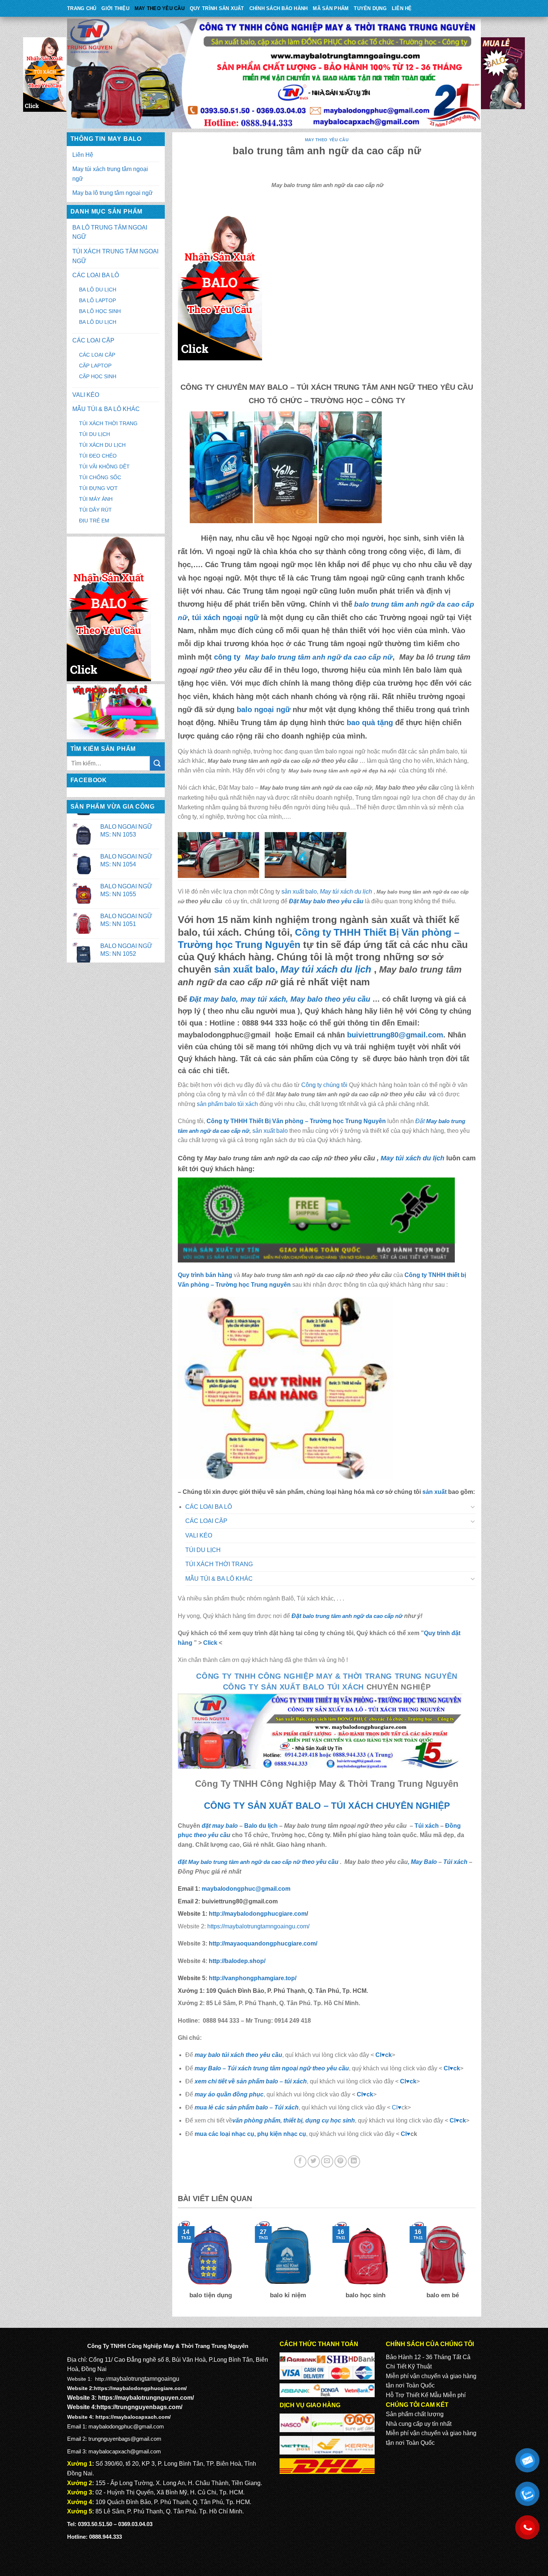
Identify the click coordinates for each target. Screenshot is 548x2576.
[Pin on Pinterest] (341, 2161)
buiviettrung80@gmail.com (395, 1035)
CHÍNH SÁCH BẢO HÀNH (279, 8)
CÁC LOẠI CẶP (93, 340)
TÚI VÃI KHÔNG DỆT (104, 467)
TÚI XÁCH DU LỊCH (102, 445)
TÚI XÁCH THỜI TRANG (108, 423)
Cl (403, 2081)
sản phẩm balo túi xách (227, 1104)
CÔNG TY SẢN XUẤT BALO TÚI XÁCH (295, 1687)
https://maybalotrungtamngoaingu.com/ (258, 1926)
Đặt (347, 1616)
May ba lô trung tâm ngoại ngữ (113, 193)
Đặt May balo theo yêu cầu (326, 901)
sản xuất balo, (327, 892)
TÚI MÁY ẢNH (96, 499)
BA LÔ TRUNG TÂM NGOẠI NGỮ (110, 232)
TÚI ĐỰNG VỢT (98, 488)
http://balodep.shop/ (236, 1961)
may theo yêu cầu (160, 8)
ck (413, 2081)
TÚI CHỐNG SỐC (100, 477)
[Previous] (176, 2265)
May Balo (424, 1862)
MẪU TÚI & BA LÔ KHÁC (106, 409)
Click (210, 1643)
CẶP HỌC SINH (98, 376)
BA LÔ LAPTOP (97, 300)
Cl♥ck (384, 2055)
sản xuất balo (271, 1131)
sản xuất (434, 1492)
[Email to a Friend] (327, 2161)
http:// (257, 1914)
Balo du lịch (261, 1826)
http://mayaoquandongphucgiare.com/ (262, 1943)
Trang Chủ (82, 8)
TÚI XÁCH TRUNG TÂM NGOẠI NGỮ (115, 256)
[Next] (477, 2265)
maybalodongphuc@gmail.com (246, 1889)
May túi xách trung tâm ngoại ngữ (110, 174)
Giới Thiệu (115, 8)
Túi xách (427, 1826)
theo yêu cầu (212, 1835)
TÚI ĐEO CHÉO (98, 456)
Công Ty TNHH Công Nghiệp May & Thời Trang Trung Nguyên (327, 1676)
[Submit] (157, 763)
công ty (303, 657)
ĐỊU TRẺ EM (94, 521)
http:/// (253, 1978)
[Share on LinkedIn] (354, 2161)
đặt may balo (220, 1826)
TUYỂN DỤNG (370, 8)
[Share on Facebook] (300, 2161)
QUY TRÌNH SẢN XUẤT (217, 8)
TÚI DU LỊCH (95, 434)
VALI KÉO (86, 395)
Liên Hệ (402, 8)
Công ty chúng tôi (324, 1085)
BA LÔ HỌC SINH (100, 311)
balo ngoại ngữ (264, 709)
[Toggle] (473, 1507)
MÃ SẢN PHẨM (331, 8)
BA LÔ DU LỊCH (98, 290)
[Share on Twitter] (314, 2161)
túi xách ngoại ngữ (225, 617)
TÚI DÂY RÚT (95, 510)
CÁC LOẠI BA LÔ (96, 275)
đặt (239, 1862)
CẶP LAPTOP (95, 366)
